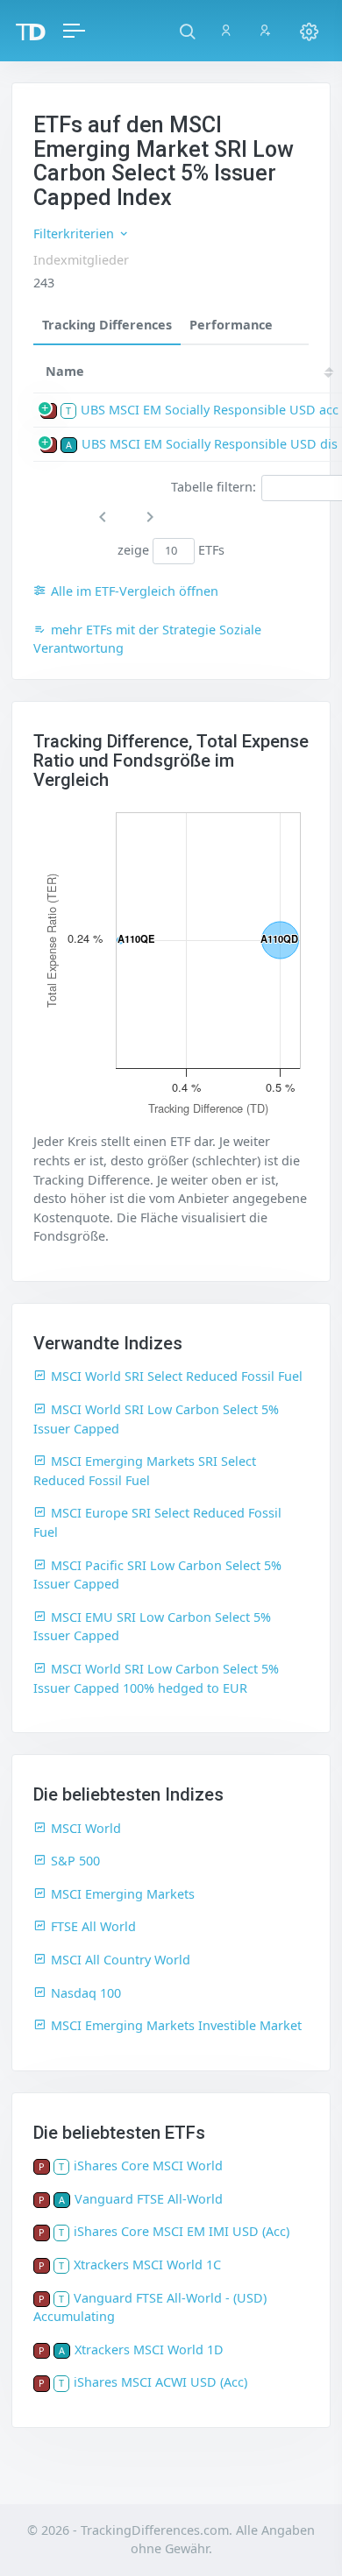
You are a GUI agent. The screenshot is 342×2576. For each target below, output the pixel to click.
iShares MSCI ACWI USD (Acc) (160, 2382)
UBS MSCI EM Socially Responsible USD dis (210, 444)
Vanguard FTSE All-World (149, 2199)
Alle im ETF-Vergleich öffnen (135, 591)
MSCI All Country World (121, 1960)
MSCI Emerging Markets (123, 1894)
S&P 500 (75, 1861)
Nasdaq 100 (86, 1993)
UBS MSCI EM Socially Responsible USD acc (210, 410)
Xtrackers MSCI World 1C (147, 2265)
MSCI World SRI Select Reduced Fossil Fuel (177, 1376)
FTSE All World (93, 1926)
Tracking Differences (107, 325)
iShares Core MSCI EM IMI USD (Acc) (182, 2231)
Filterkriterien (75, 234)
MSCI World (86, 1828)
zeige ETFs (171, 550)
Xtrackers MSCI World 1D (149, 2350)
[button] (187, 31)
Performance (231, 325)
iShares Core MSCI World (148, 2166)
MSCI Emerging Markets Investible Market (176, 2025)
